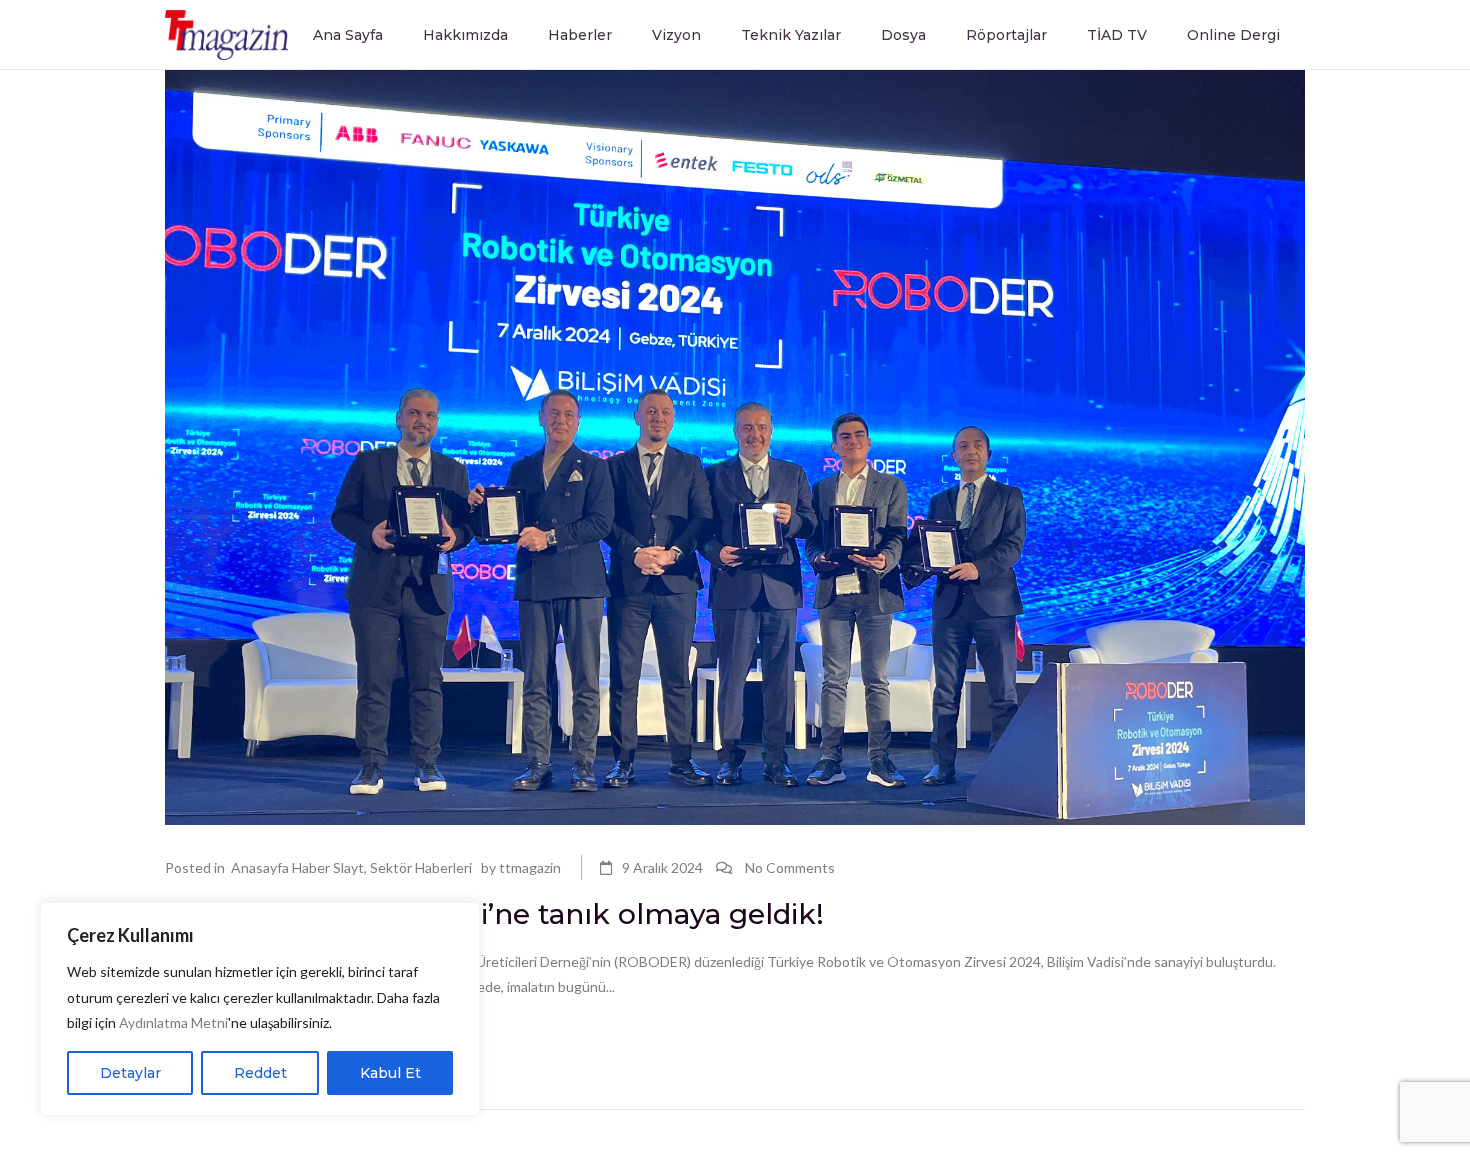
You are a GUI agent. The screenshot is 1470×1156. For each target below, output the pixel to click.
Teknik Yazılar (791, 35)
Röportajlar (1006, 35)
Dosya (903, 35)
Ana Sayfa (348, 35)
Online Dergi (1233, 35)
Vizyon (676, 35)
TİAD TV (1117, 35)
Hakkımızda (465, 35)
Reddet (260, 1073)
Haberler (580, 35)
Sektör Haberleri (421, 867)
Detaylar (130, 1073)
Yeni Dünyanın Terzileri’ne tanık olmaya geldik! (494, 914)
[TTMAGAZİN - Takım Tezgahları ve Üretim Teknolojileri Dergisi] (226, 33)
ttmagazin (530, 867)
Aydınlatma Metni (173, 1022)
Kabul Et (390, 1073)
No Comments (790, 867)
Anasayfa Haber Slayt (297, 867)
